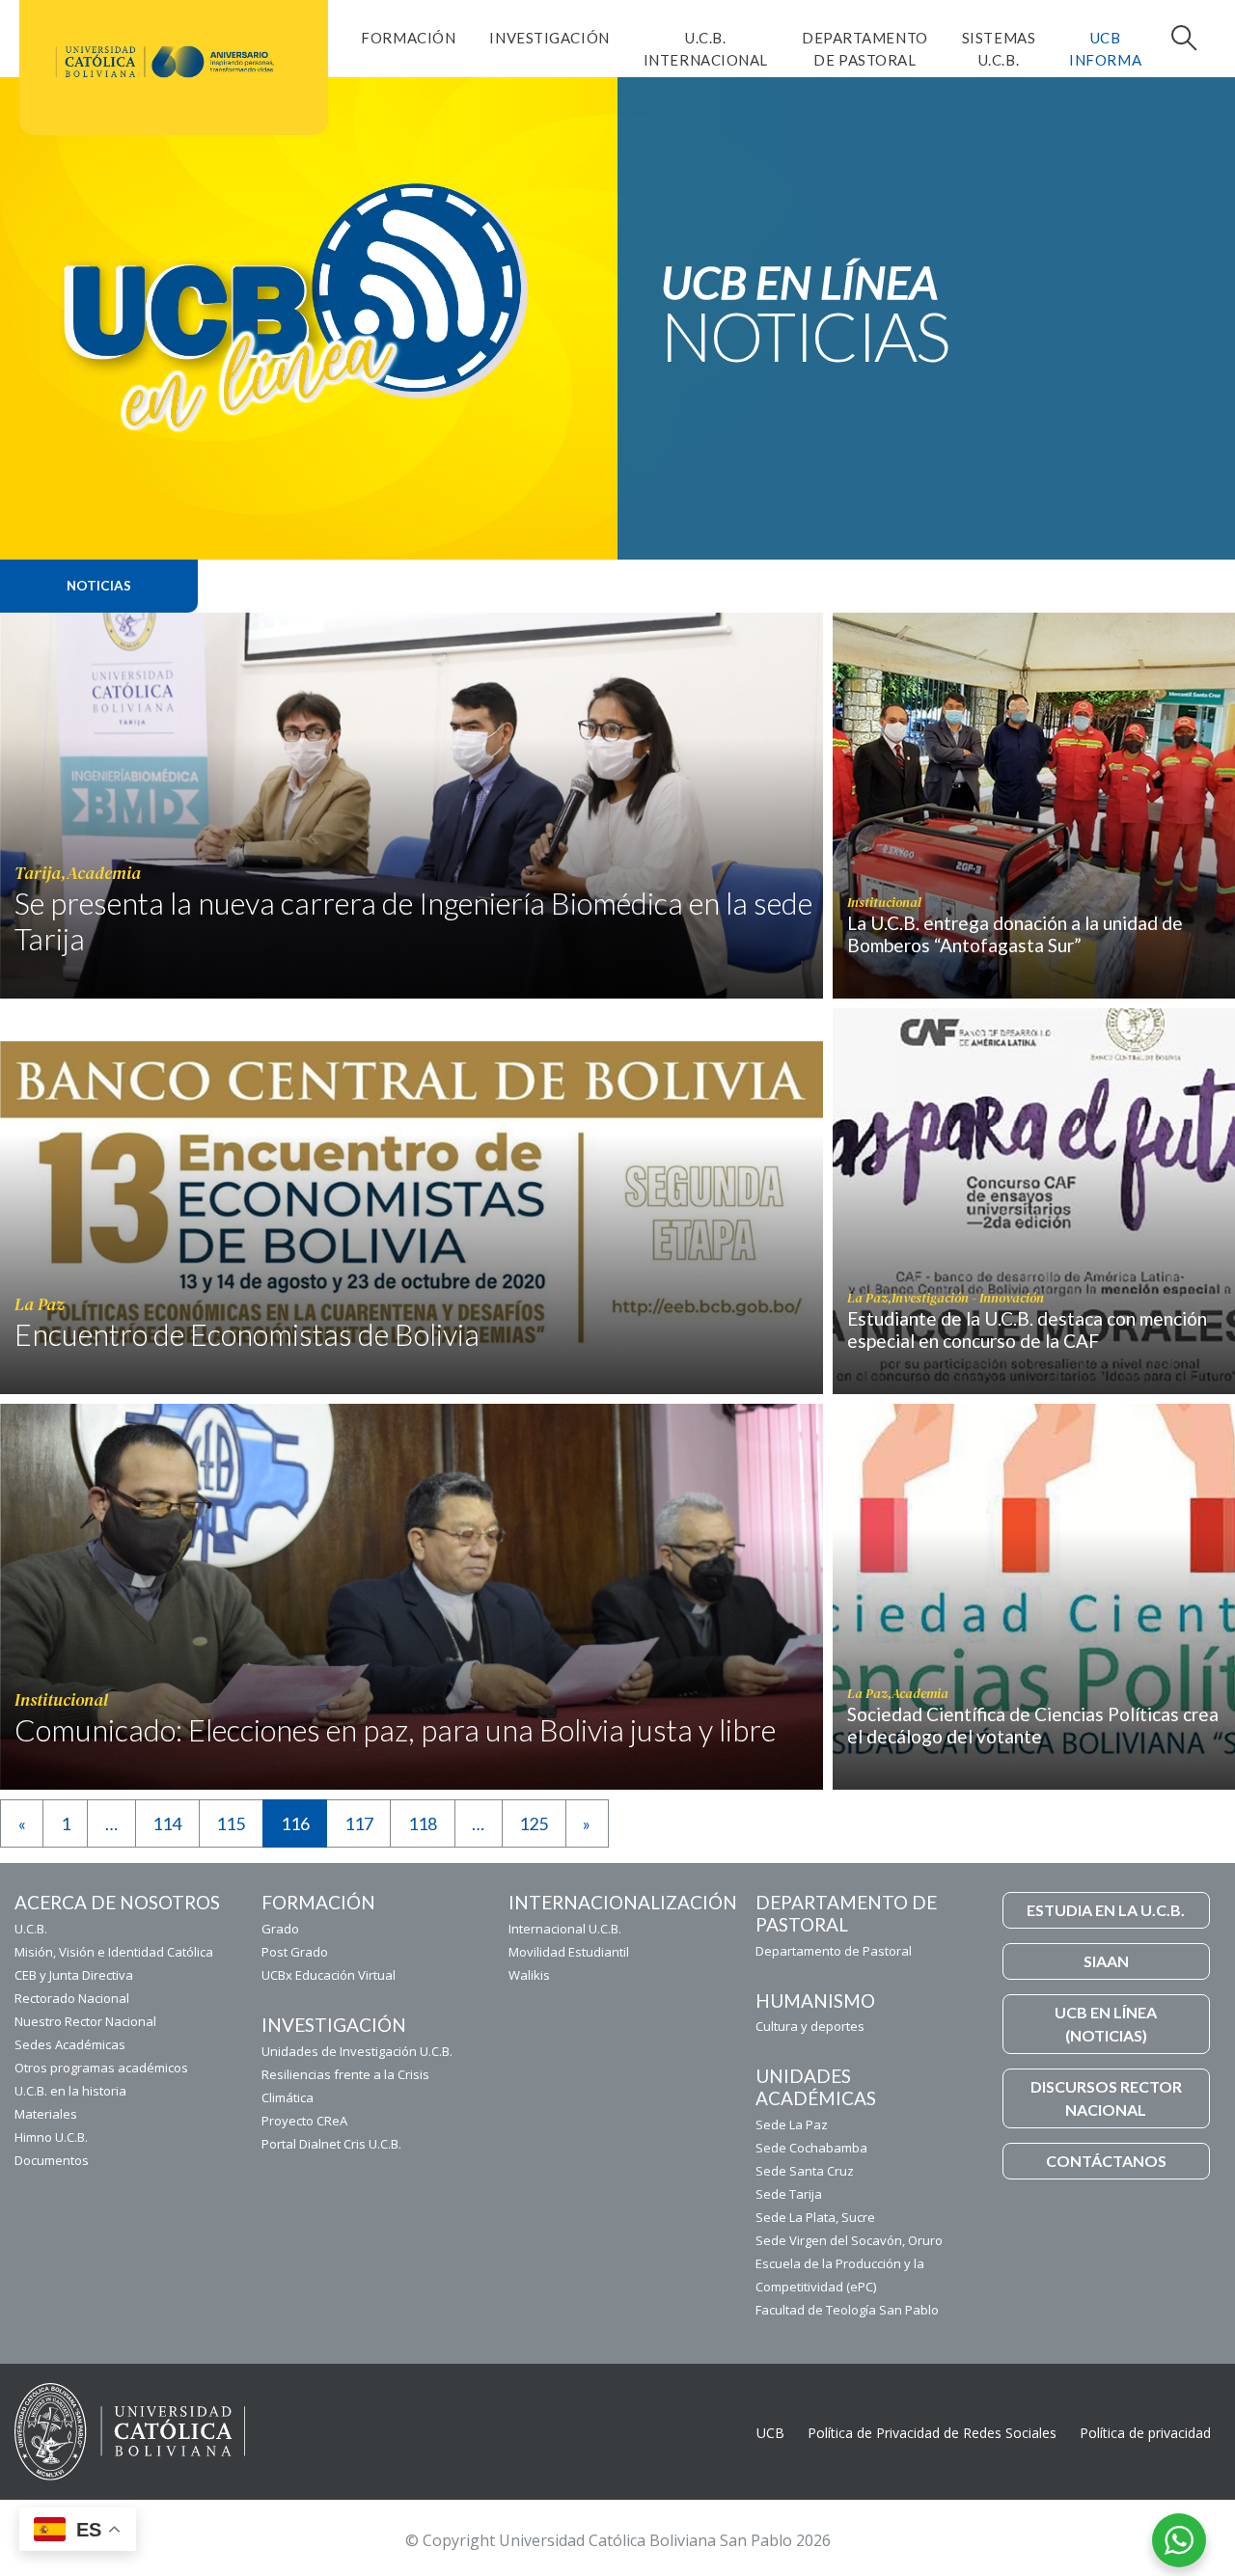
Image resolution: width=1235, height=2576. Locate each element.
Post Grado (295, 1952)
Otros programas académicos (101, 2068)
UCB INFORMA (1105, 49)
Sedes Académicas (70, 2044)
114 (167, 1823)
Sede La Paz (792, 2124)
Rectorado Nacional (72, 1998)
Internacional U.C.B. (565, 1929)
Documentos (52, 2160)
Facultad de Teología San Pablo (847, 2310)
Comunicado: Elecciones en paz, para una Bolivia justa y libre (395, 1730)
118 (423, 1823)
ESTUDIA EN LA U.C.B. (1106, 1910)
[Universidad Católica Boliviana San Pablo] (166, 62)
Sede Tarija (789, 2194)
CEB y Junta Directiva (74, 1975)
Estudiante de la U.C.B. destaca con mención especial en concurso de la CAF (1027, 1329)
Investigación (549, 38)
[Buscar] (1182, 38)
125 (534, 1823)
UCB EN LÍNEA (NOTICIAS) (1106, 2024)
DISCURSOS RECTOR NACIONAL (1106, 2098)
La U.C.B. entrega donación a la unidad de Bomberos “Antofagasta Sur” (1015, 934)
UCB (770, 2433)
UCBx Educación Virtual (329, 1975)
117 (359, 1823)
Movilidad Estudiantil (569, 1952)
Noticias (99, 586)
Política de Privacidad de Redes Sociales (932, 2433)
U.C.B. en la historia (70, 2091)
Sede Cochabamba (811, 2148)
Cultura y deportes (810, 2026)
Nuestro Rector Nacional (85, 2021)
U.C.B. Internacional (706, 49)
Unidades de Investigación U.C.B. (357, 2051)
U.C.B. (31, 1929)
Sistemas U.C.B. (999, 49)
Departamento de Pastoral (865, 49)
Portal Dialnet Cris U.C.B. (331, 2144)
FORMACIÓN (408, 38)
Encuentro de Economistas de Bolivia (247, 1334)
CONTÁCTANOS (1106, 2161)
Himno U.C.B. (51, 2137)
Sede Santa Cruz (805, 2171)
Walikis (529, 1975)
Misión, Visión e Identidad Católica (114, 1952)
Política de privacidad (1145, 2433)
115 (231, 1823)
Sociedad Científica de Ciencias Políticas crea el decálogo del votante (1033, 1725)
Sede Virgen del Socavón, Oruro (849, 2240)
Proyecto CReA (304, 2121)
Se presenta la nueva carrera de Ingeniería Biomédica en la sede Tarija (413, 921)
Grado (280, 1929)
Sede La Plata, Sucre (815, 2217)
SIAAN (1106, 1961)
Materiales (46, 2114)
